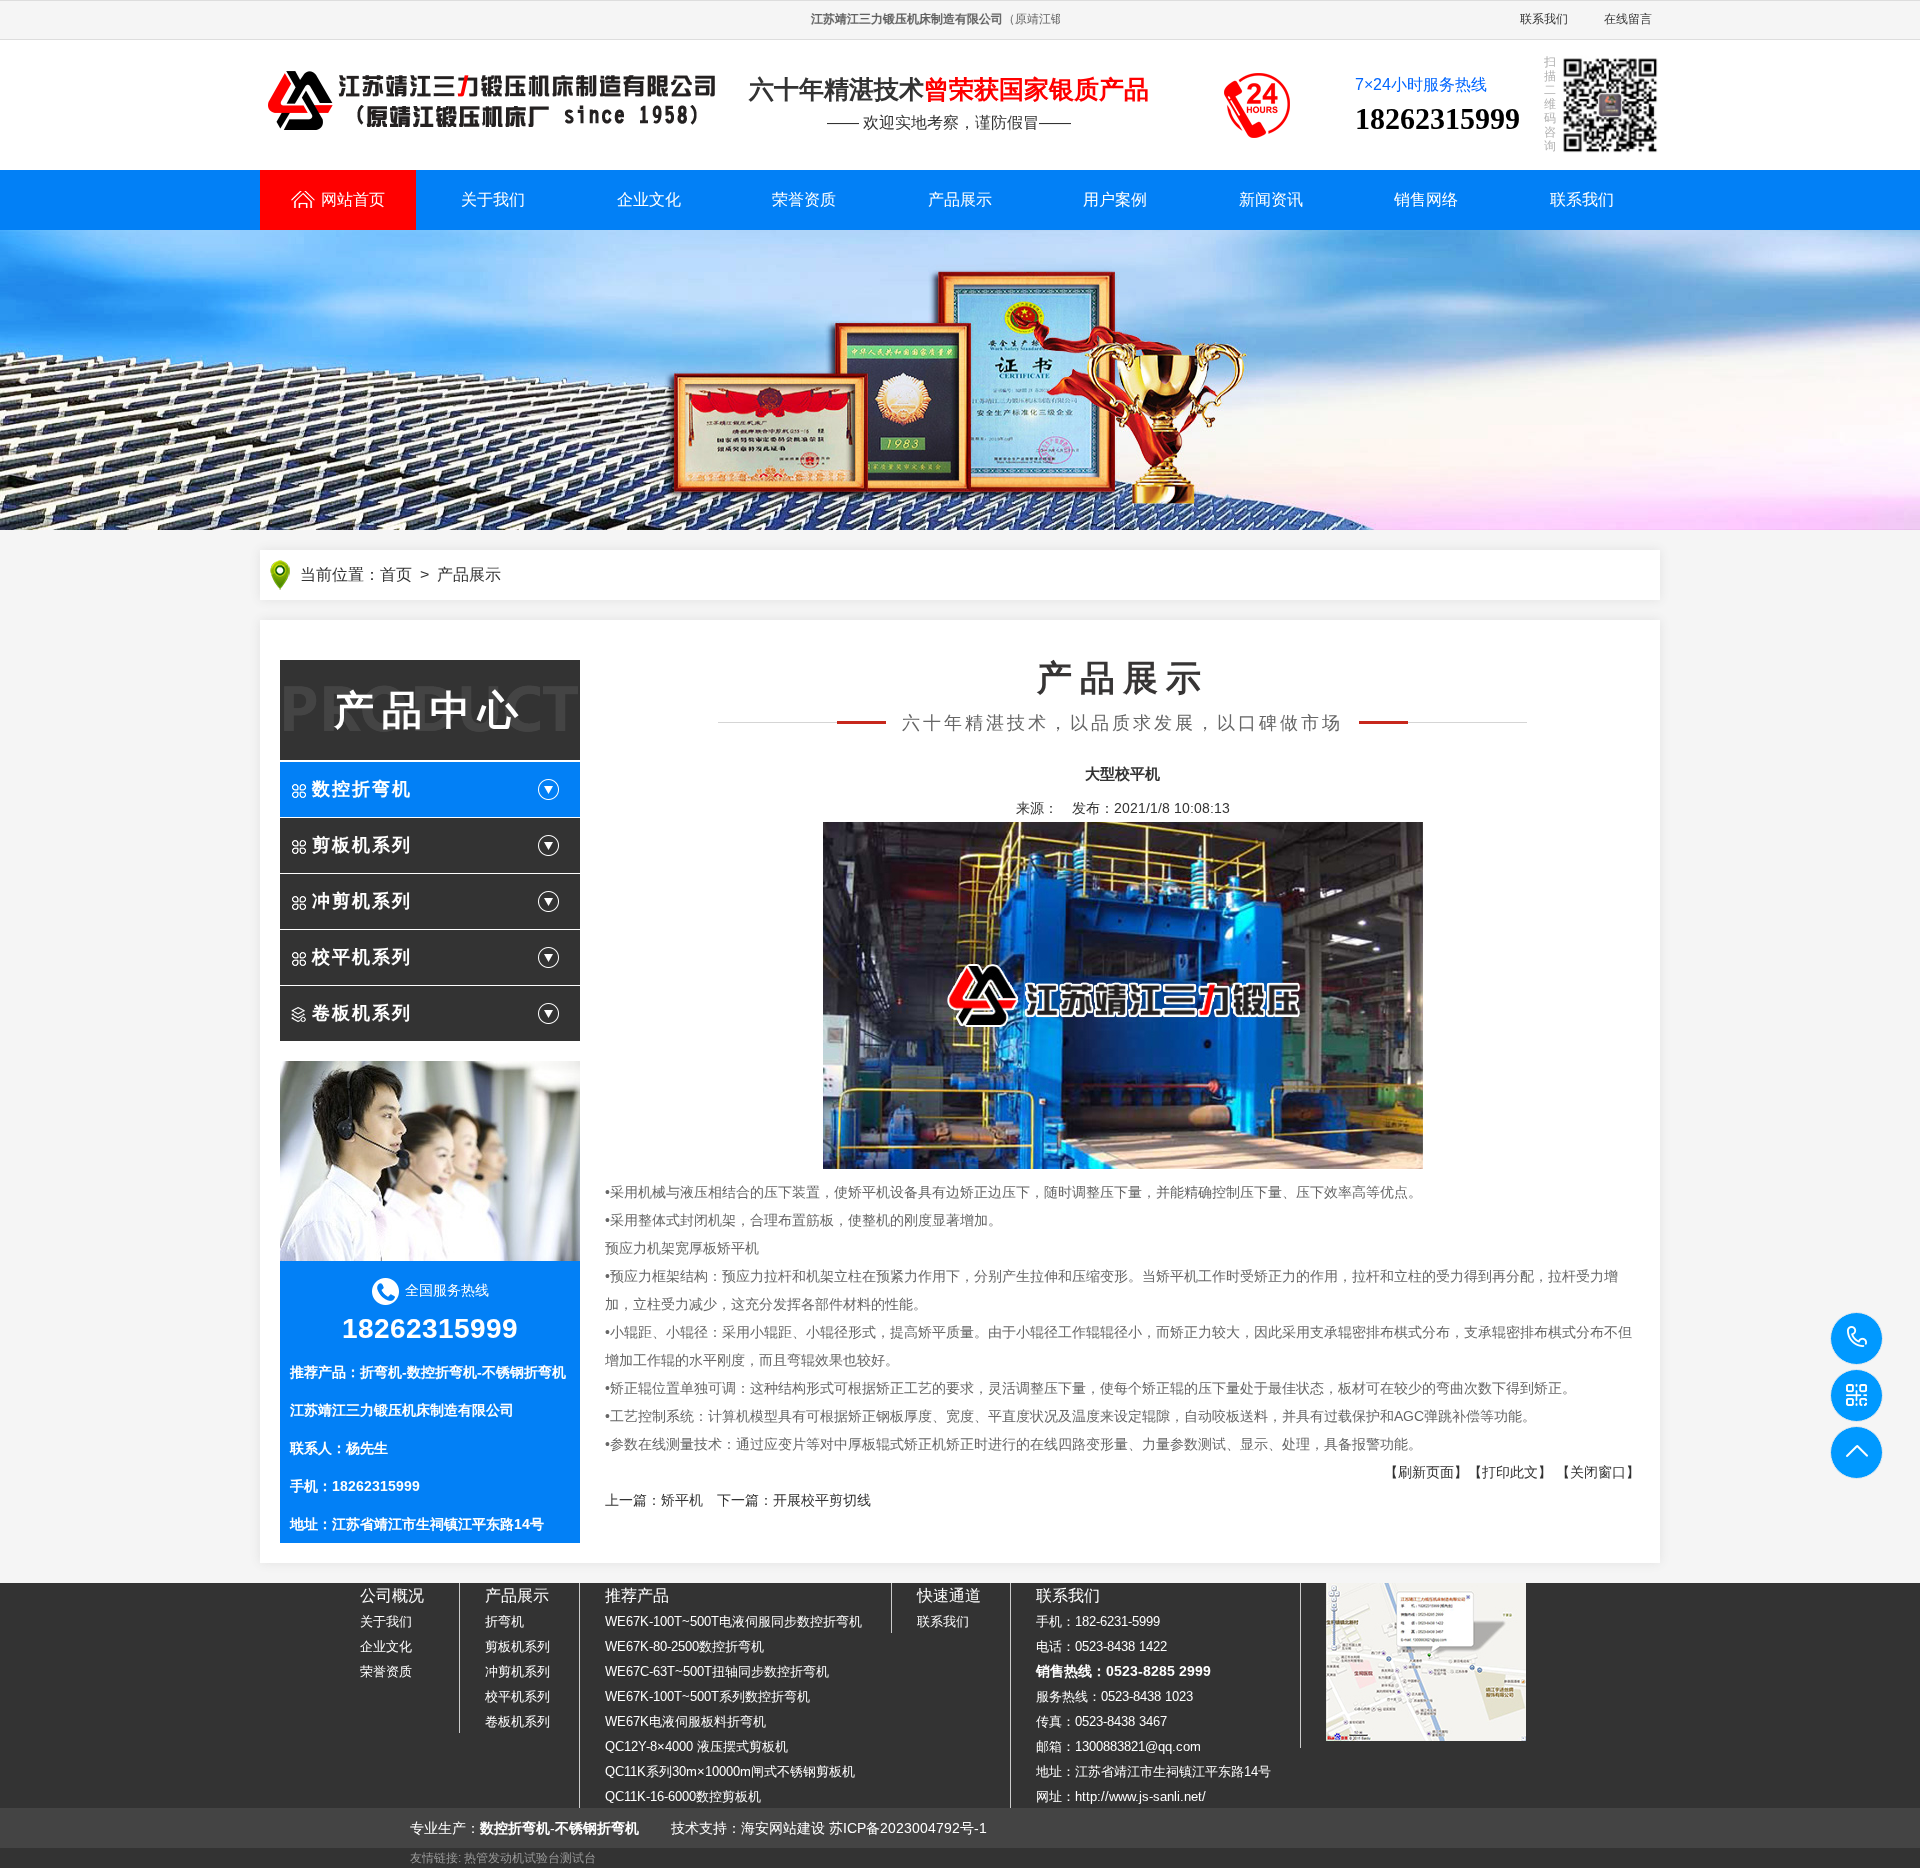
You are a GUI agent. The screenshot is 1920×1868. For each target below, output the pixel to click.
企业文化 (649, 199)
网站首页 (353, 199)
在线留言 (1628, 19)
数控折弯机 (362, 789)
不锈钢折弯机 (524, 1372)
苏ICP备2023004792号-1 (908, 1828)
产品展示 (960, 199)
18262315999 (1857, 1338)
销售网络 (1426, 199)
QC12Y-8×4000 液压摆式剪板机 (696, 1746)
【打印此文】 (1510, 1472)
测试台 (578, 1858)
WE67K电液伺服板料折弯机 (685, 1721)
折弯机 (381, 1372)
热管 (476, 1858)
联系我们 (1544, 19)
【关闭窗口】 (1598, 1472)
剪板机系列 (362, 845)
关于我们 (493, 199)
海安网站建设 (783, 1828)
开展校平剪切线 (822, 1500)
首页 (396, 574)
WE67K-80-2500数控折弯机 (684, 1646)
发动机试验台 (524, 1858)
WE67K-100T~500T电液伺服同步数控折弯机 (733, 1621)
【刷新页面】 (1426, 1472)
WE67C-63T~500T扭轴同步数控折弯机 (717, 1671)
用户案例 (1115, 199)
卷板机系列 (362, 1013)
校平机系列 (362, 957)
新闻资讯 (1271, 199)
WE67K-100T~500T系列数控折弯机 (707, 1696)
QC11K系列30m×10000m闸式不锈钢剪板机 (730, 1771)
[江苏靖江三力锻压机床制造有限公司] (492, 101)
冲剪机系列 (362, 901)
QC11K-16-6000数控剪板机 (683, 1796)
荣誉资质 (804, 199)
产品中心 (430, 710)
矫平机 (682, 1500)
